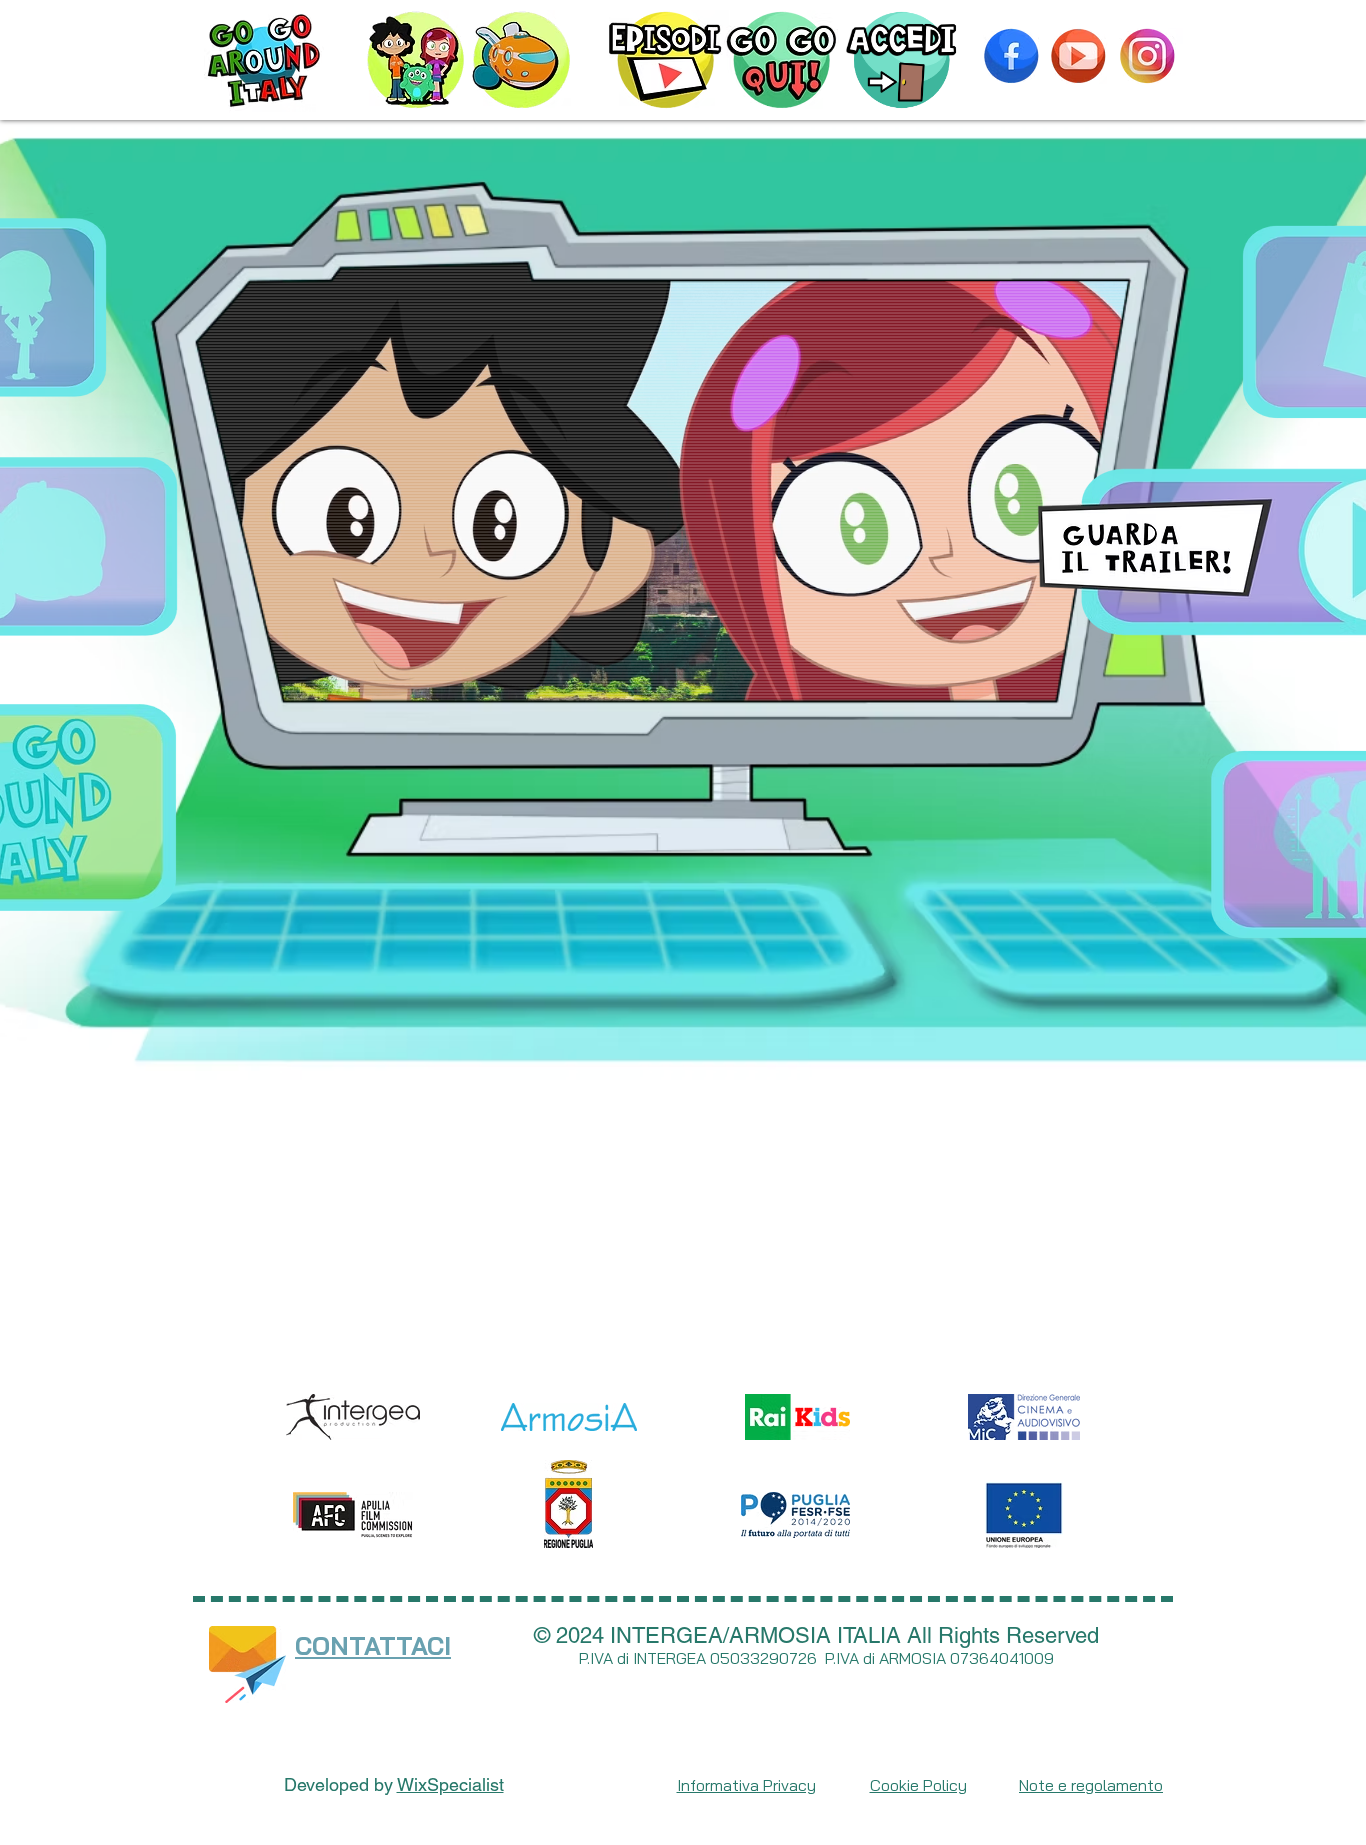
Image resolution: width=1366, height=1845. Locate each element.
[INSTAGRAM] (1147, 56)
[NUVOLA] (522, 60)
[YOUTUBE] (1078, 56)
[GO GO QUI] (782, 60)
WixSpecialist (450, 1784)
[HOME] (263, 60)
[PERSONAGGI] (415, 60)
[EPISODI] (665, 60)
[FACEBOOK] (1011, 56)
